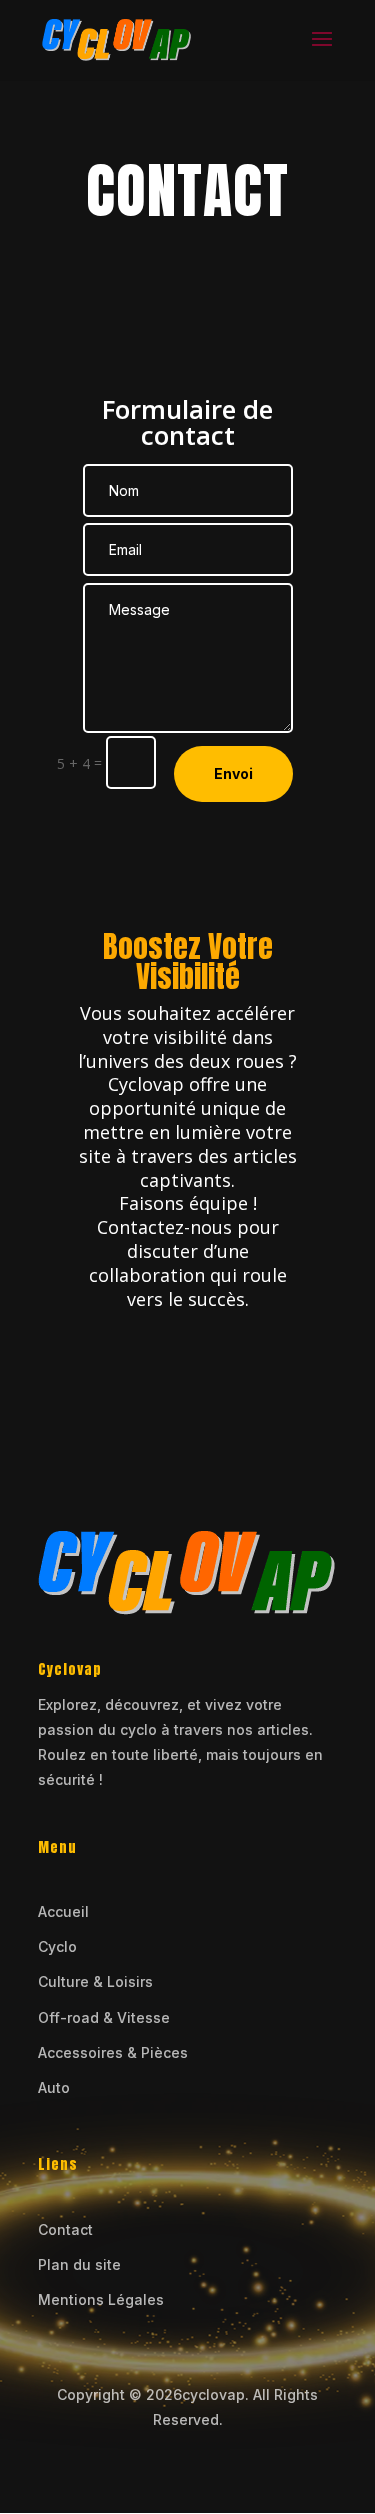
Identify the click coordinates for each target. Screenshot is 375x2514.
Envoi (233, 773)
